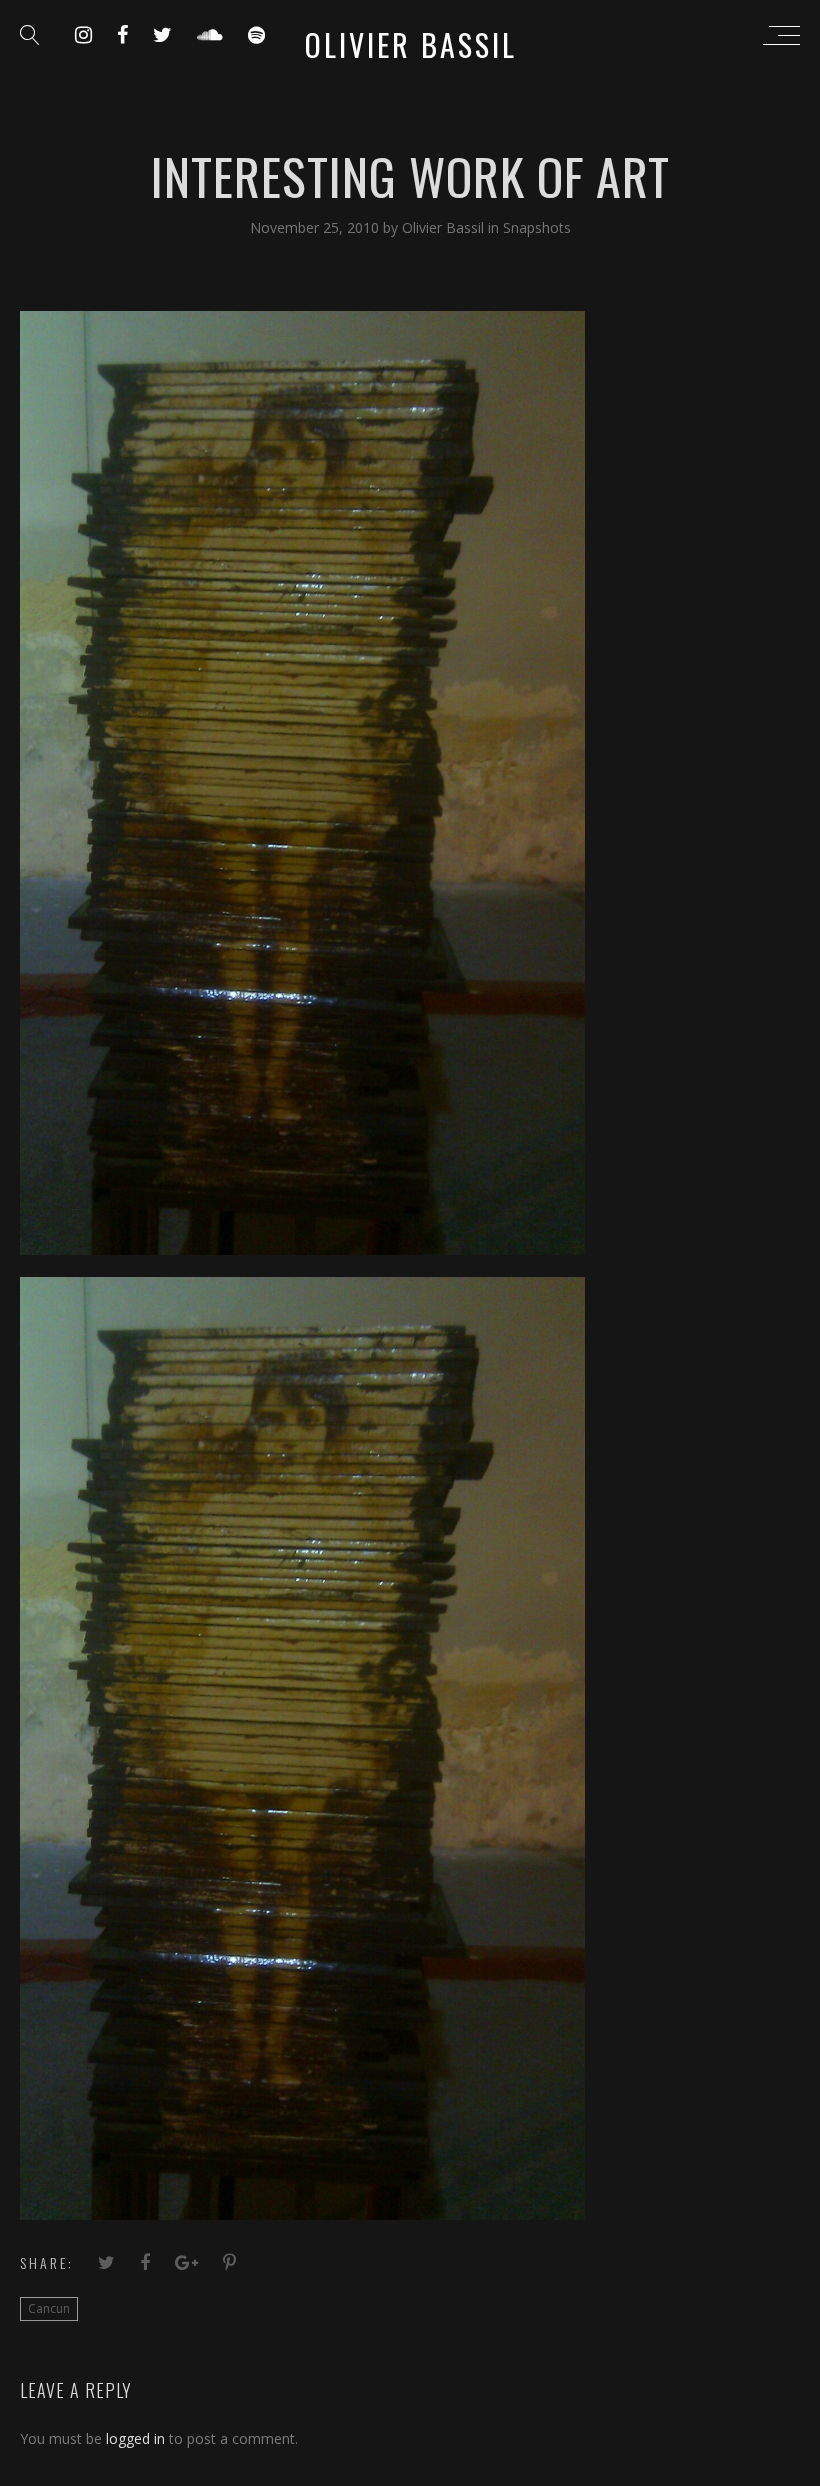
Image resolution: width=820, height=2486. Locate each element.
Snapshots (537, 227)
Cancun (49, 2308)
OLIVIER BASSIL (411, 44)
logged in (135, 2438)
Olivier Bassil (445, 227)
